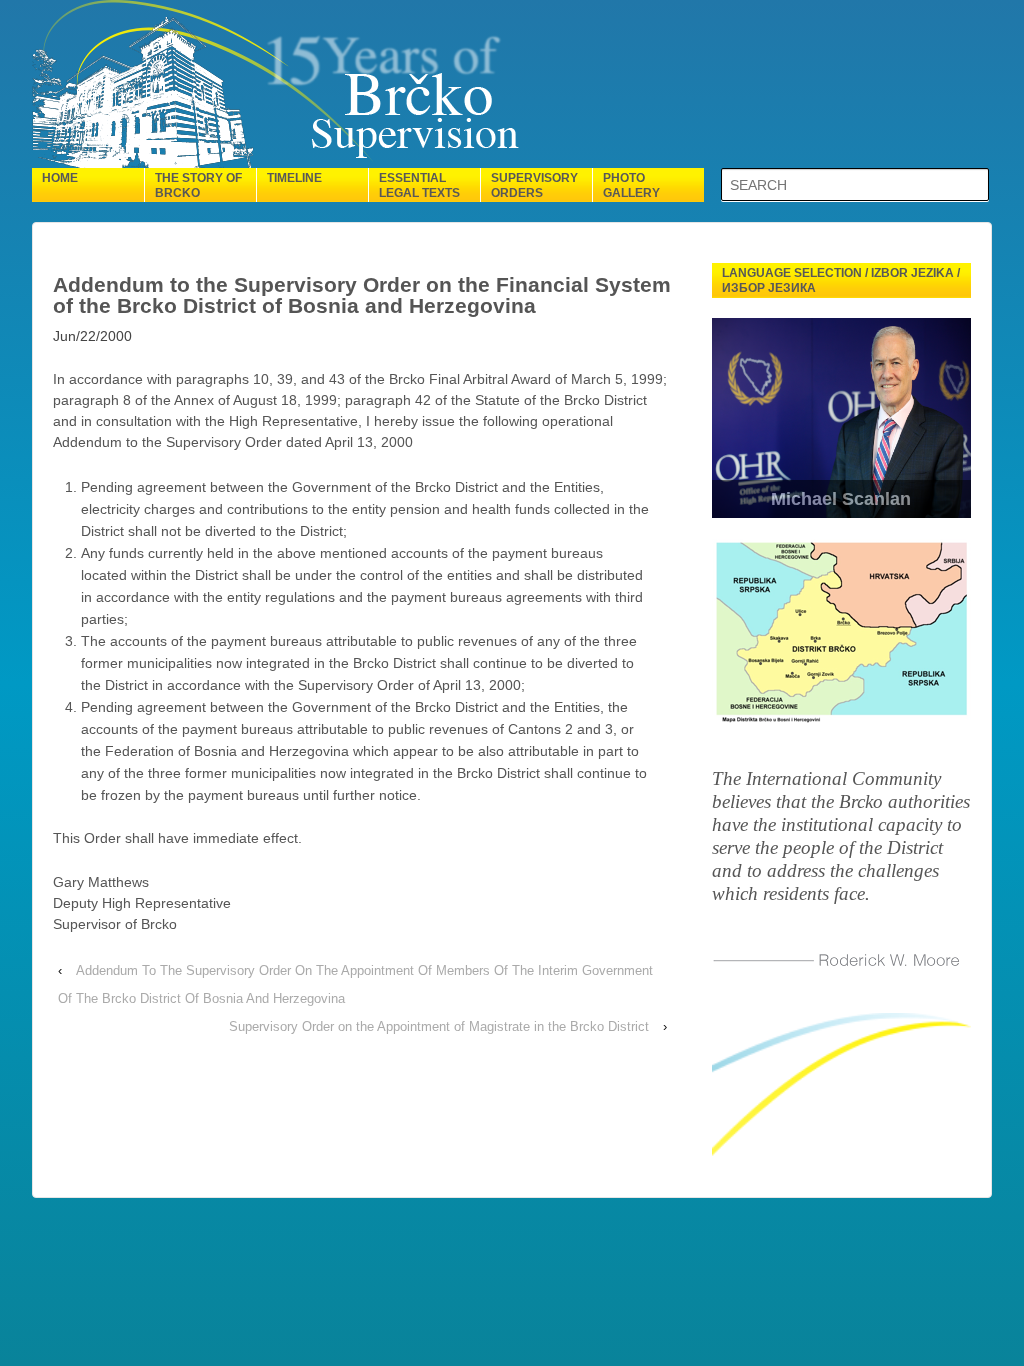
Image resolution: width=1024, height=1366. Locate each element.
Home (60, 178)
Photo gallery (631, 185)
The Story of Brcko (198, 185)
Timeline (294, 178)
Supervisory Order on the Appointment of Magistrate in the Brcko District (439, 1026)
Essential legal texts (419, 185)
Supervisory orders (534, 185)
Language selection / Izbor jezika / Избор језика (841, 280)
